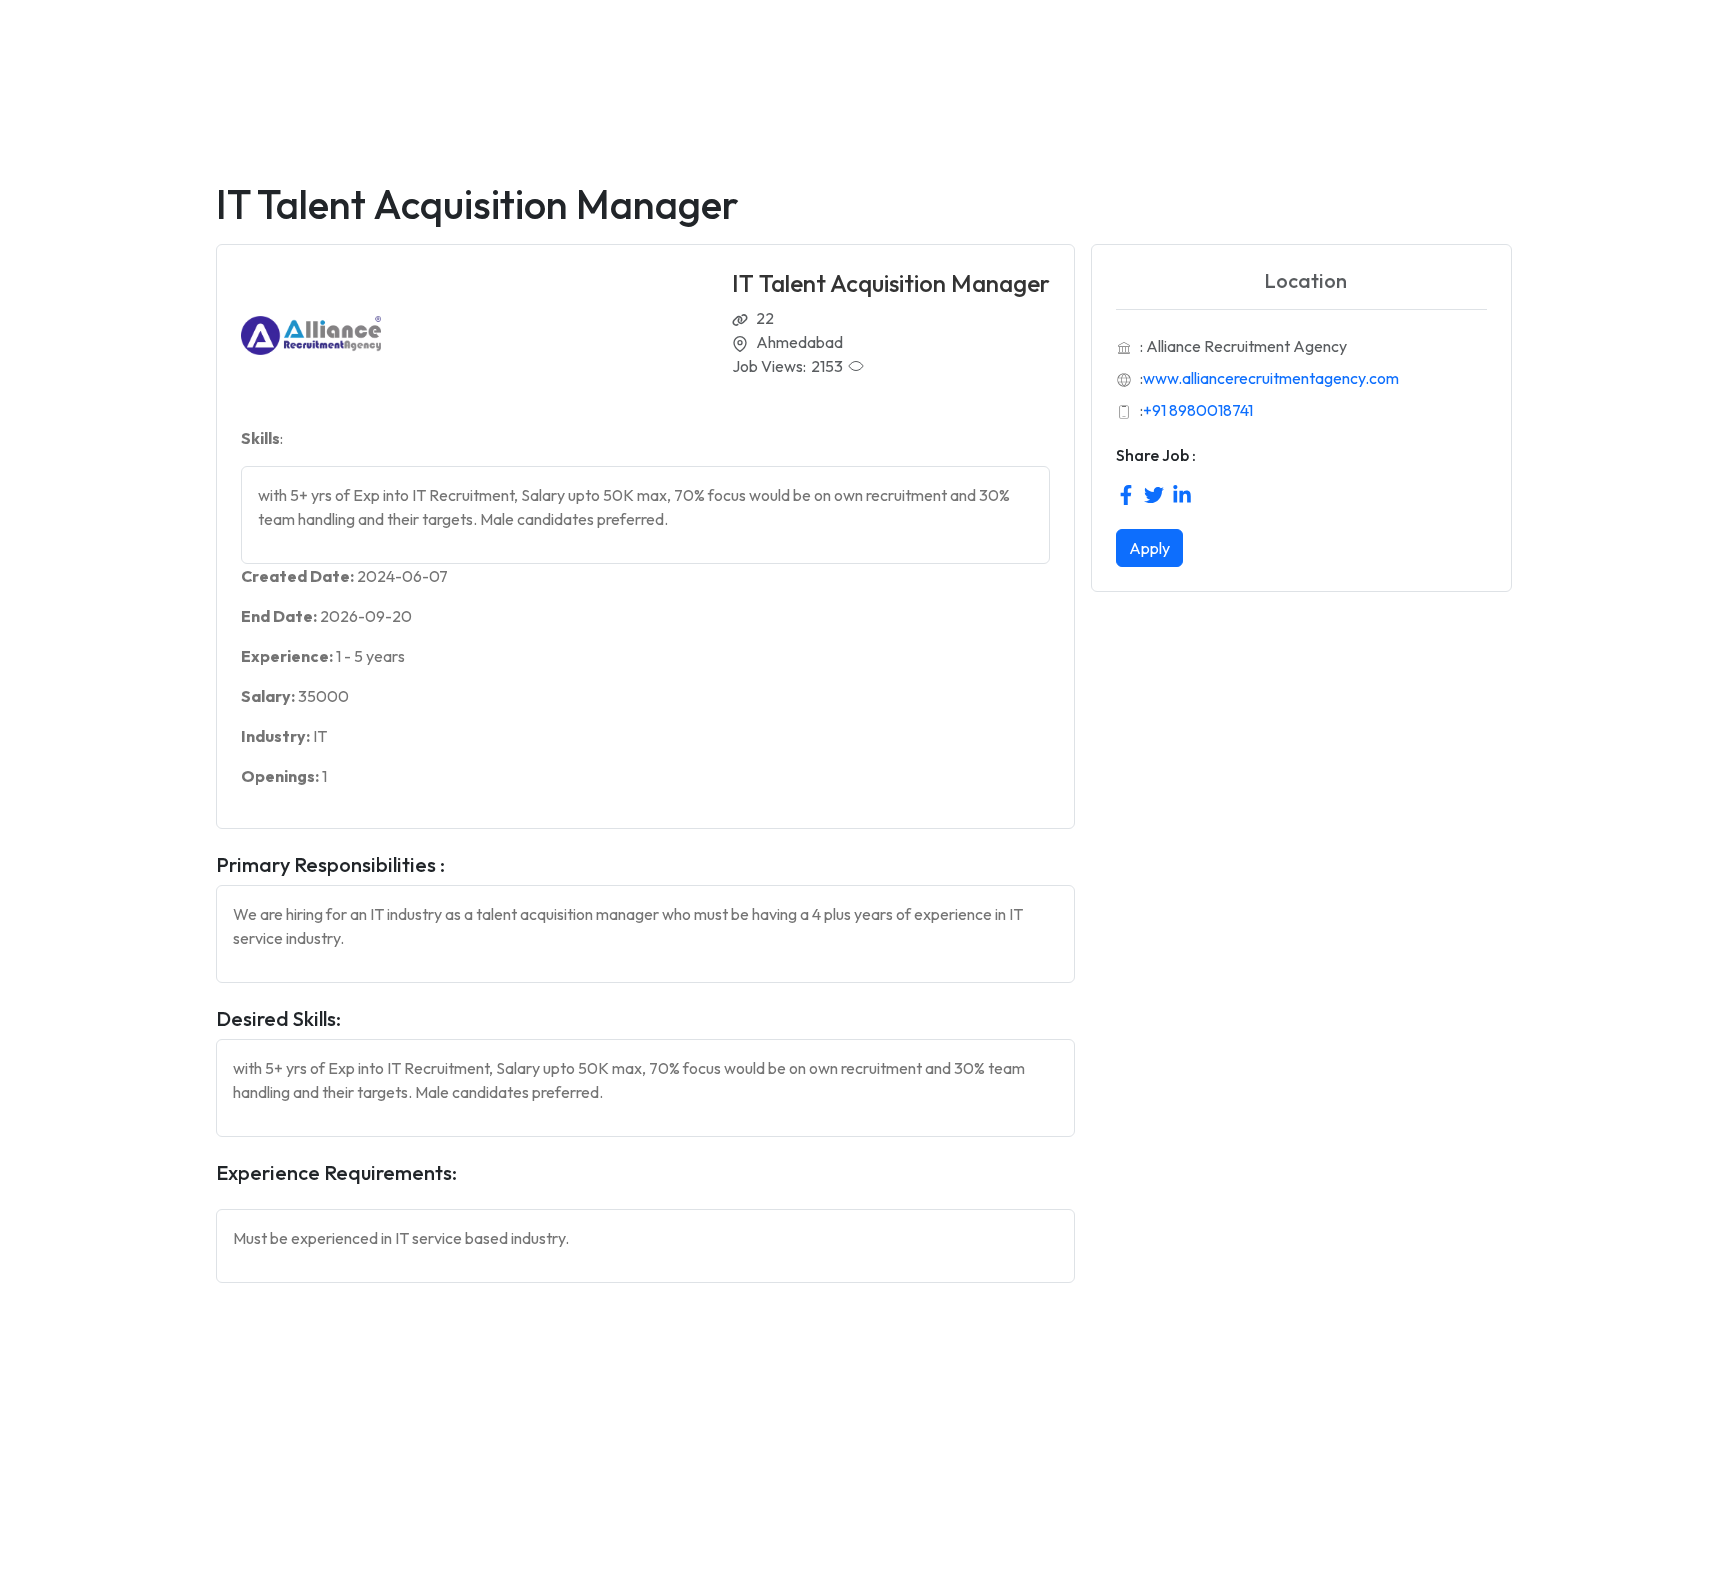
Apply (1149, 548)
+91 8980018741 (1198, 410)
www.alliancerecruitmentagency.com (1271, 378)
